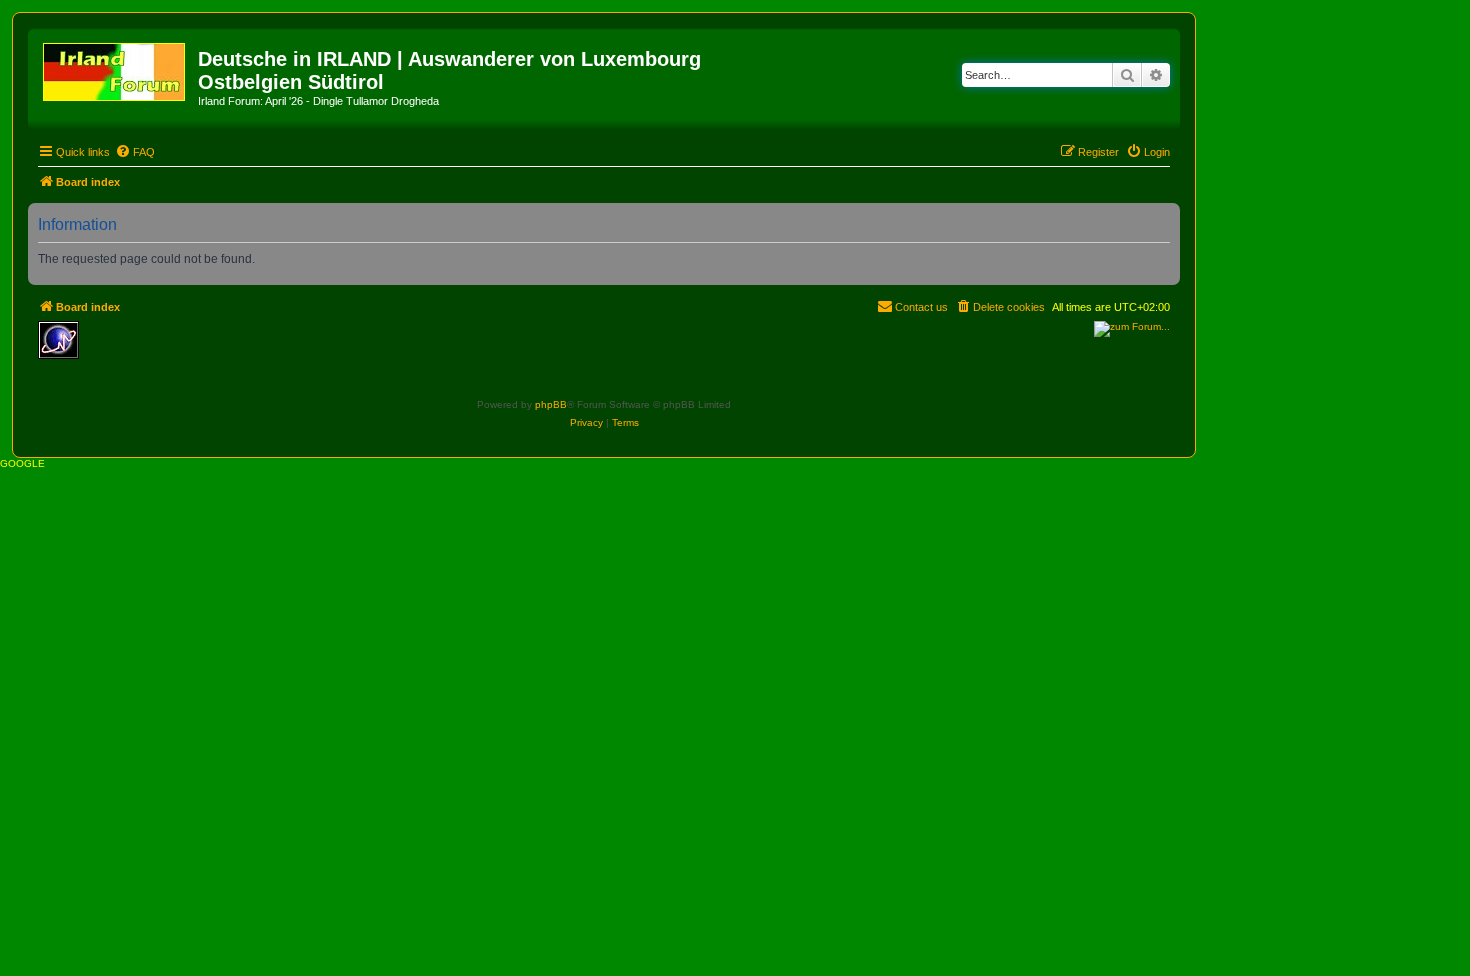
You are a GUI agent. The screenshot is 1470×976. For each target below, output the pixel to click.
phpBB (551, 404)
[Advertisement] (233, 351)
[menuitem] (135, 152)
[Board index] (115, 68)
